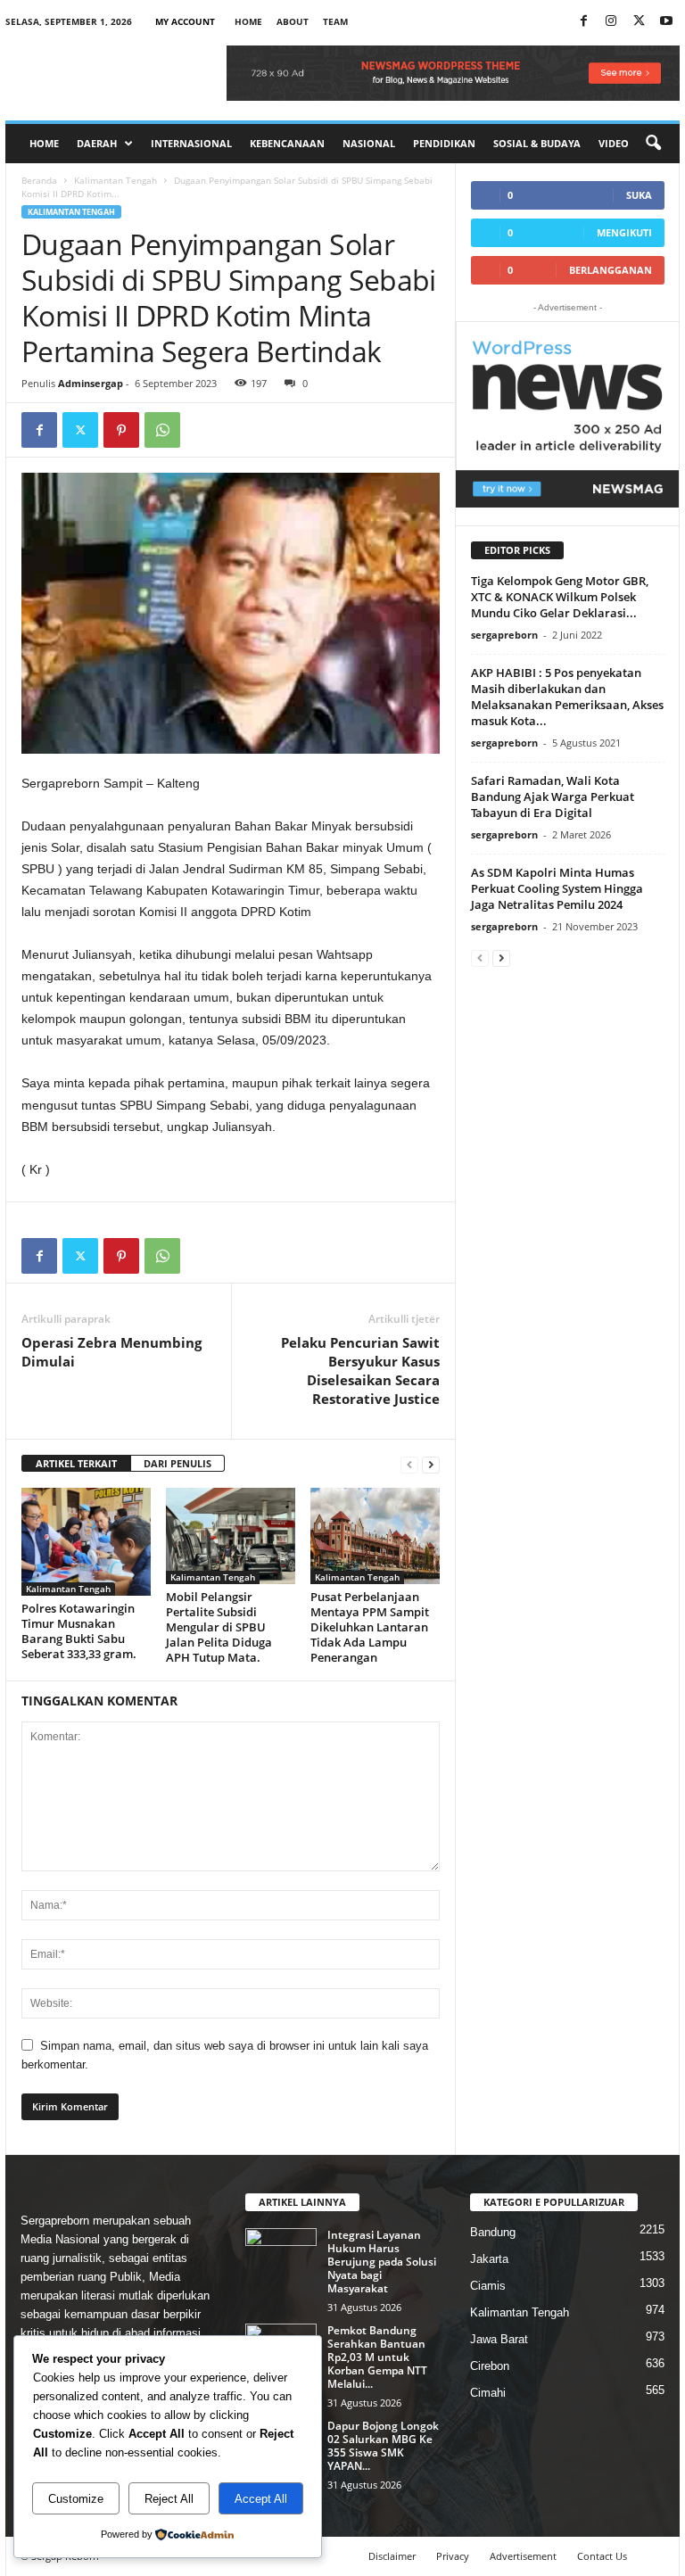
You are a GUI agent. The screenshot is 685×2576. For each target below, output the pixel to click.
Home (248, 21)
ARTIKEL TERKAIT (76, 1463)
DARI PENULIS (177, 1463)
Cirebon (490, 2366)
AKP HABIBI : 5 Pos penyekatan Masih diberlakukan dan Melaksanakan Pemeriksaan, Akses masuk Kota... (567, 697)
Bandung (493, 2232)
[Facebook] (583, 22)
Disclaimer (392, 2556)
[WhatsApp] (162, 430)
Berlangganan (611, 270)
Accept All (261, 2499)
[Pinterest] (121, 430)
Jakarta (489, 2259)
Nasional (369, 143)
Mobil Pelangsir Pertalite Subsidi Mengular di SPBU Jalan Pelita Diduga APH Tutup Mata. (219, 1627)
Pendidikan (444, 143)
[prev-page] (409, 1464)
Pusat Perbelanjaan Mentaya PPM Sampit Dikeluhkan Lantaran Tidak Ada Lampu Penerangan (370, 1627)
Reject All (169, 2499)
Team (335, 21)
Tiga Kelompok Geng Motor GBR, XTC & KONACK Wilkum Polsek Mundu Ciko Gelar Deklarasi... (560, 597)
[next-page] (431, 1464)
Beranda (39, 180)
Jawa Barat (499, 2339)
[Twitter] (80, 430)
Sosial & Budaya (537, 143)
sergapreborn (504, 635)
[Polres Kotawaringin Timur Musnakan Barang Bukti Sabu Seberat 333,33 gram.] (86, 1542)
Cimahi (488, 2393)
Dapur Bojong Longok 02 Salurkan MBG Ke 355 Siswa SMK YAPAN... (383, 2446)
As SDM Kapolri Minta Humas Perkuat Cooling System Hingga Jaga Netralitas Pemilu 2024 (557, 888)
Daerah (97, 143)
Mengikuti (624, 232)
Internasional (191, 143)
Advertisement (523, 2556)
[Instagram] (611, 22)
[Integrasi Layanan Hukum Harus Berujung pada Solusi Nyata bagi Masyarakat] (281, 2255)
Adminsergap (91, 383)
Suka (639, 195)
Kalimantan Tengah (116, 180)
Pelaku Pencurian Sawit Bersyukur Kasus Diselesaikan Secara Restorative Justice (360, 1371)
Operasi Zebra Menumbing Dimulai (111, 1352)
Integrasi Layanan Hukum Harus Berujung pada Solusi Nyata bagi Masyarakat (382, 2262)
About (293, 21)
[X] (639, 22)
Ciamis (488, 2286)
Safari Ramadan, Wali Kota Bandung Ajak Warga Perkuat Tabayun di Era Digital (553, 797)
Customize (76, 2499)
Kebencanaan (287, 143)
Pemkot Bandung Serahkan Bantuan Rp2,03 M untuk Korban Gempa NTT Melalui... (377, 2357)
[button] (653, 144)
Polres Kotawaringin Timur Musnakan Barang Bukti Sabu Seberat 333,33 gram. (79, 1631)
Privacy (453, 2556)
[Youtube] (666, 22)
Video (614, 143)
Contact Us (602, 2556)
